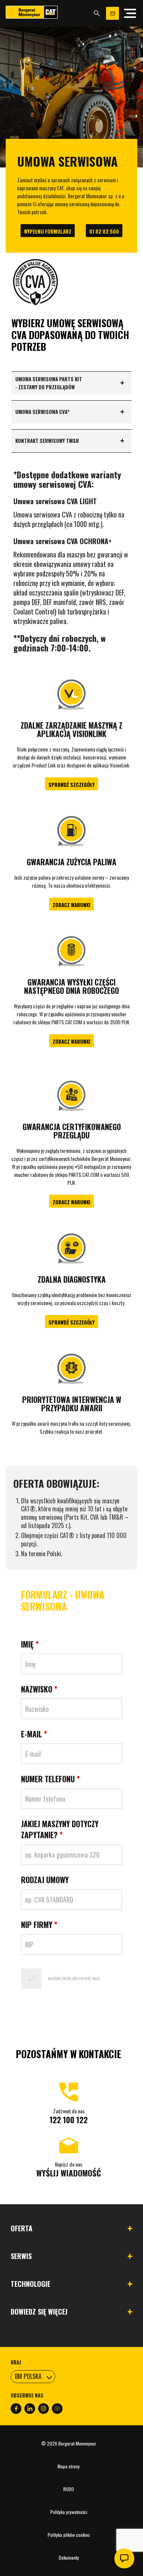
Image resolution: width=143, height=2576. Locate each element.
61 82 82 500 (104, 231)
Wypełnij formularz (48, 231)
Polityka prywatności (69, 2512)
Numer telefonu (50, 1779)
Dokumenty (69, 2558)
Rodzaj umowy (45, 1880)
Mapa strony (69, 2466)
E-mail (34, 1734)
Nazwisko (39, 1689)
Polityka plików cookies (69, 2535)
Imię (30, 1644)
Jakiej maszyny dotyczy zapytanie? (60, 1829)
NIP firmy (39, 1925)
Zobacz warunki (71, 905)
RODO (69, 2489)
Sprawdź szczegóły (71, 785)
